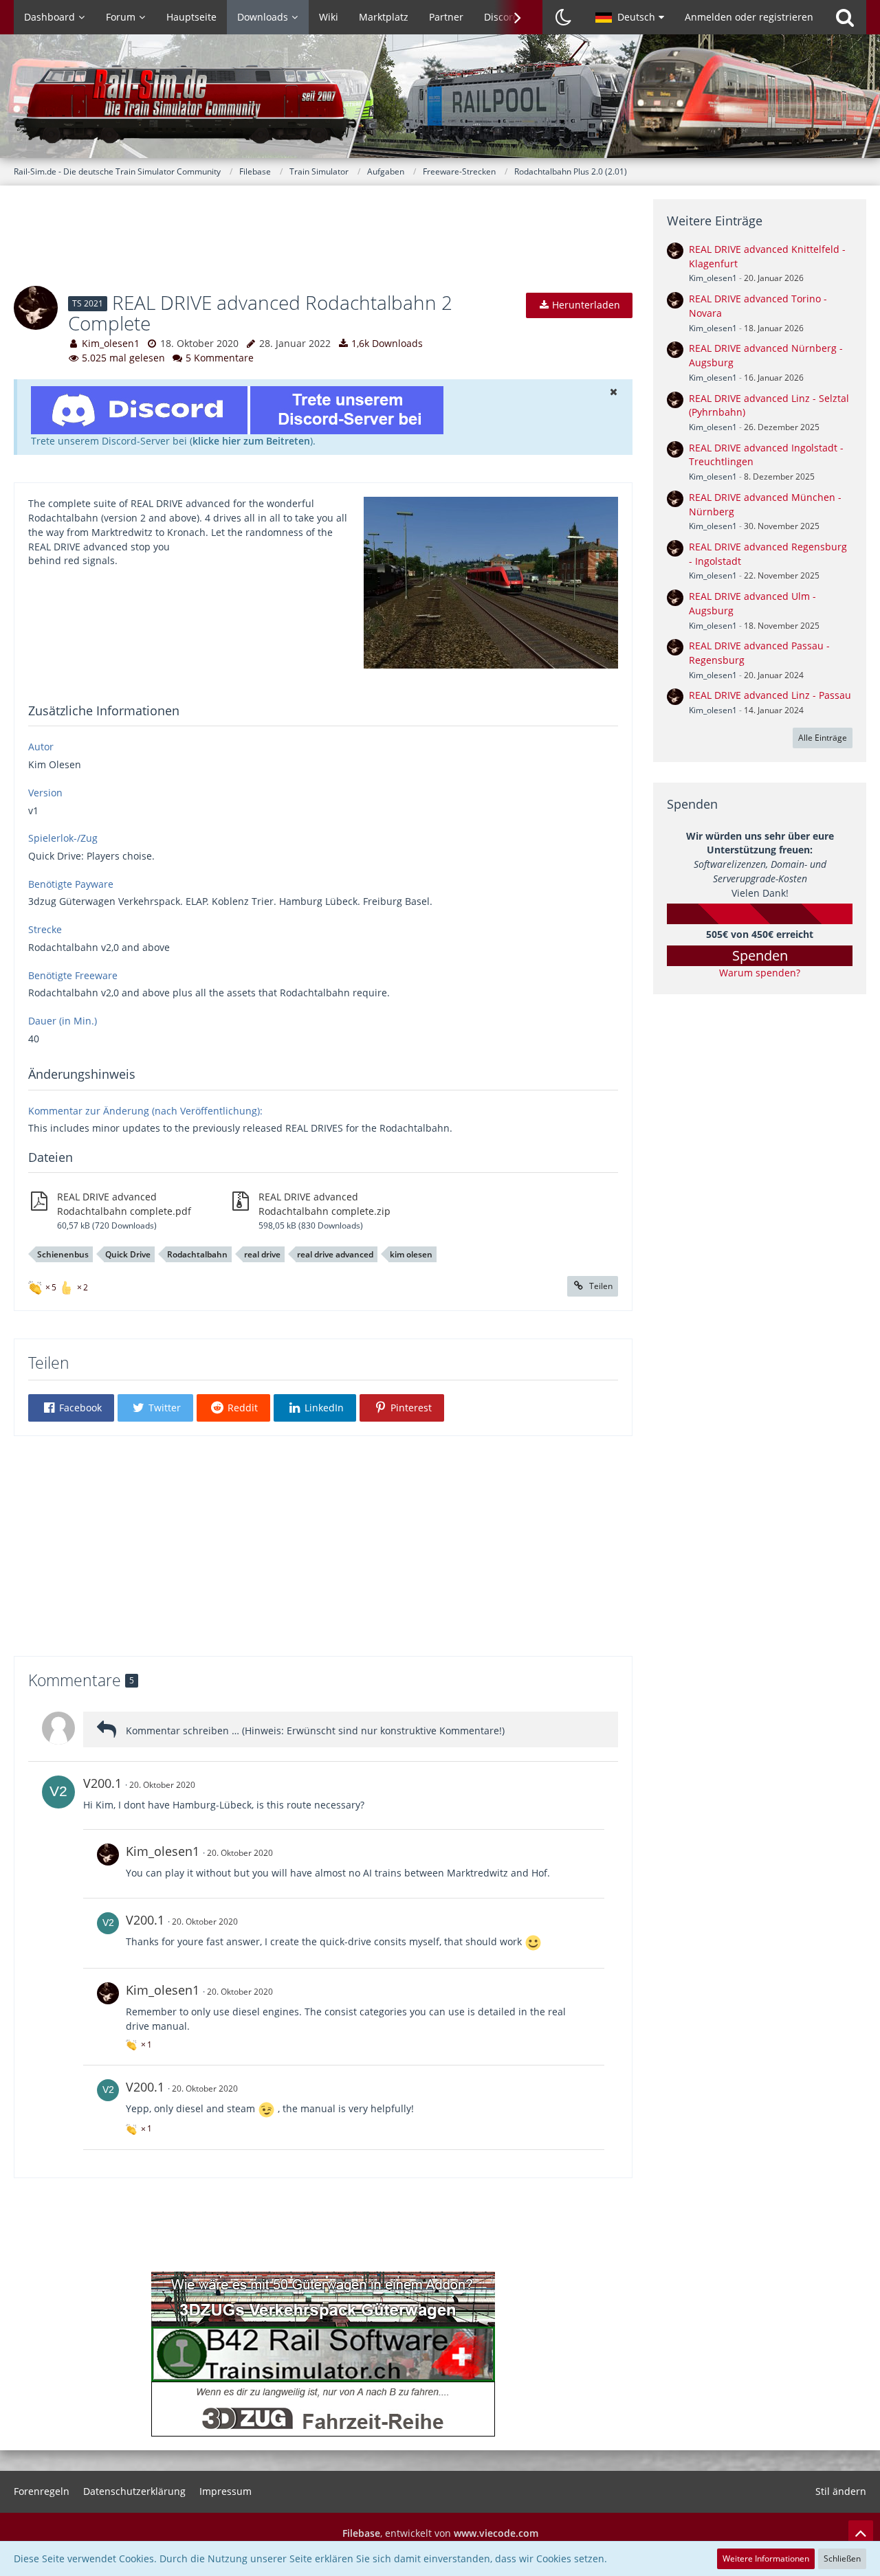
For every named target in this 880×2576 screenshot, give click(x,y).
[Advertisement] (323, 245)
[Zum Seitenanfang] (861, 2533)
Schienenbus (63, 1254)
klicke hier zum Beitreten (251, 441)
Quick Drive (128, 1254)
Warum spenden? (760, 973)
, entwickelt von (440, 2533)
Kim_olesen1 (111, 343)
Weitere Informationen (766, 2558)
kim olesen (411, 1254)
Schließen (842, 2558)
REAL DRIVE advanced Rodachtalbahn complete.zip (324, 1204)
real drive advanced (335, 1254)
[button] (630, 17)
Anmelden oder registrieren (749, 17)
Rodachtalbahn (197, 1254)
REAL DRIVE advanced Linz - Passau (770, 695)
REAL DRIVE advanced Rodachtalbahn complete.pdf (124, 1204)
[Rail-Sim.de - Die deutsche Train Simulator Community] (440, 103)
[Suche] (845, 17)
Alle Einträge (823, 738)
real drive (262, 1254)
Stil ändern (841, 2491)
